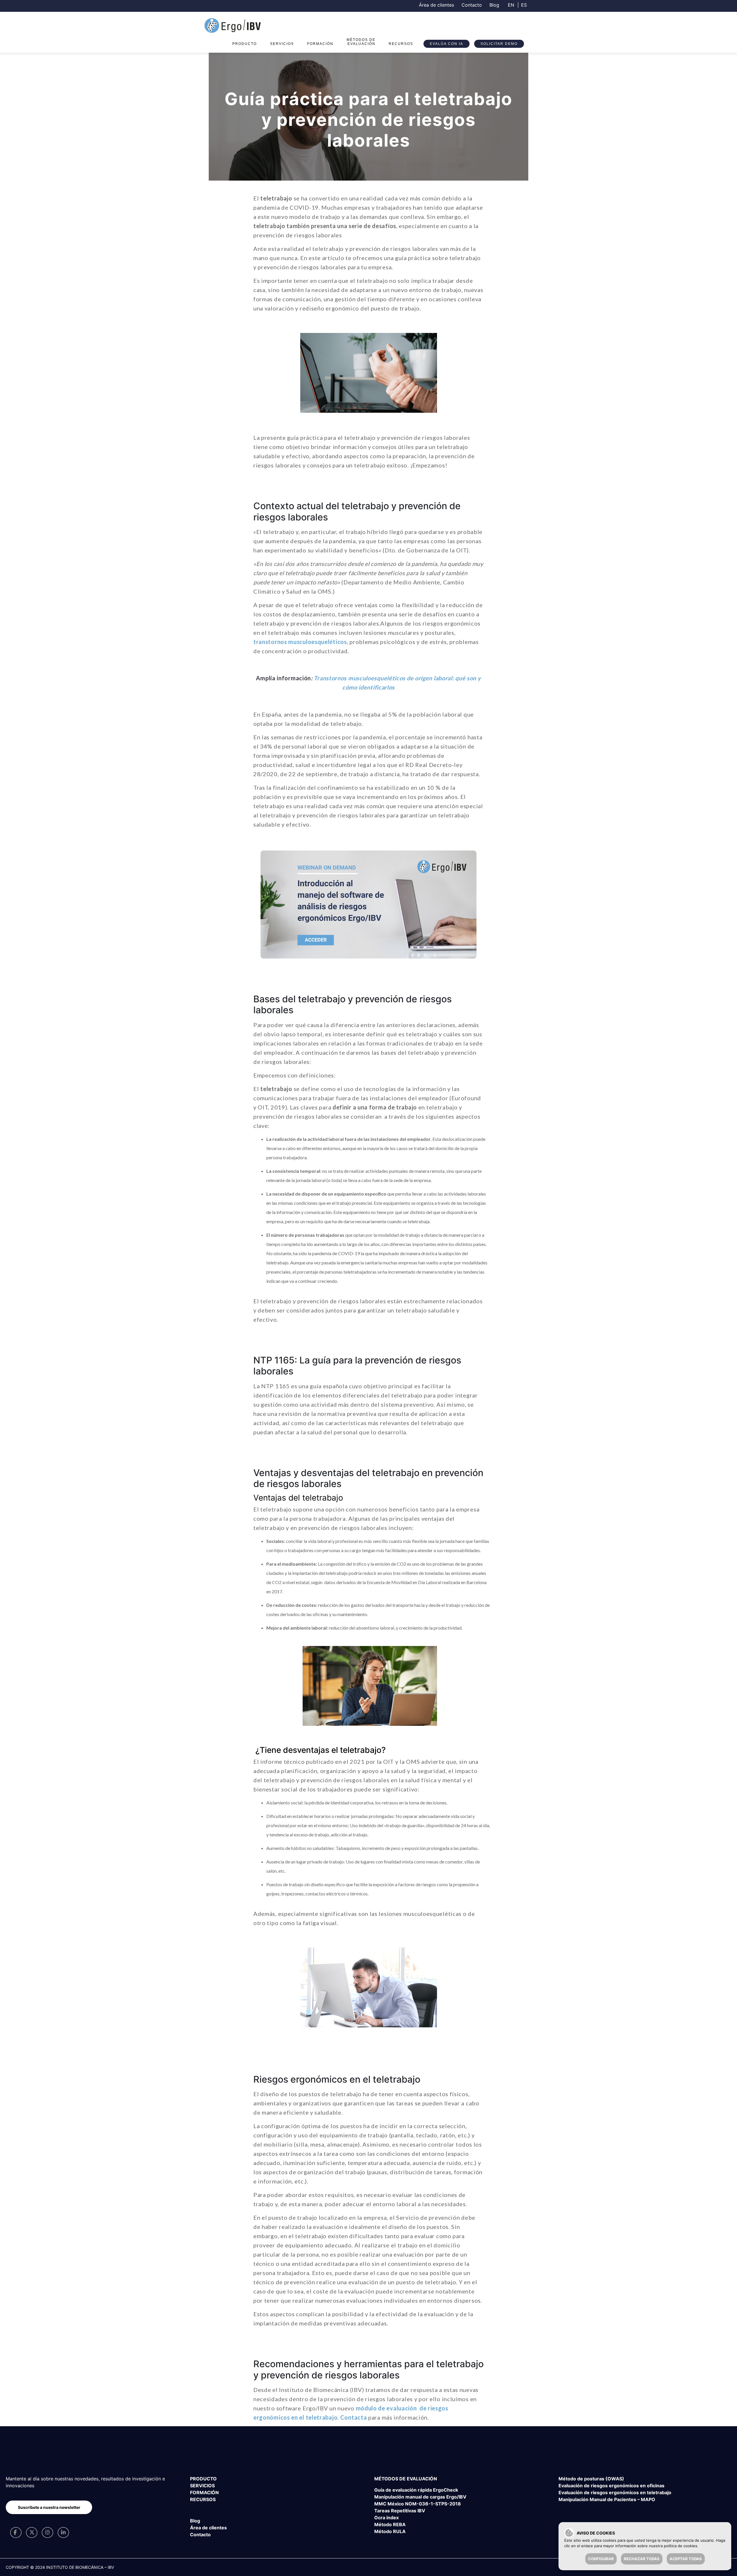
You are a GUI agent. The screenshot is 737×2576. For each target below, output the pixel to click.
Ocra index (386, 2518)
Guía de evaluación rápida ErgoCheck (416, 2490)
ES (524, 5)
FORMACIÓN (204, 2492)
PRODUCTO (203, 2479)
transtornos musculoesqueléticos (300, 642)
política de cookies (681, 2546)
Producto (245, 44)
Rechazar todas (642, 2559)
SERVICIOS (202, 2486)
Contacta (354, 2417)
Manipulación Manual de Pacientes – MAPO (607, 2499)
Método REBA (390, 2524)
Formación (320, 44)
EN (511, 5)
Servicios (282, 44)
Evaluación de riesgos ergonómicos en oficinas (611, 2486)
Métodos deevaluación (361, 42)
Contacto (472, 5)
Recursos (401, 44)
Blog (494, 5)
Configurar (601, 2559)
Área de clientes (436, 5)
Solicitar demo (499, 44)
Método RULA (390, 2531)
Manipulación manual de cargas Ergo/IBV (420, 2497)
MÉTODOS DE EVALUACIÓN (406, 2479)
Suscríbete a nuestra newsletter (49, 2507)
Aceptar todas (686, 2559)
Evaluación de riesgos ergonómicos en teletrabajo (615, 2492)
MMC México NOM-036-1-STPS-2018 (418, 2504)
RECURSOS (203, 2499)
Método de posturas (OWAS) (591, 2479)
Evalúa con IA (447, 44)
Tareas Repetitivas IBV (400, 2511)
